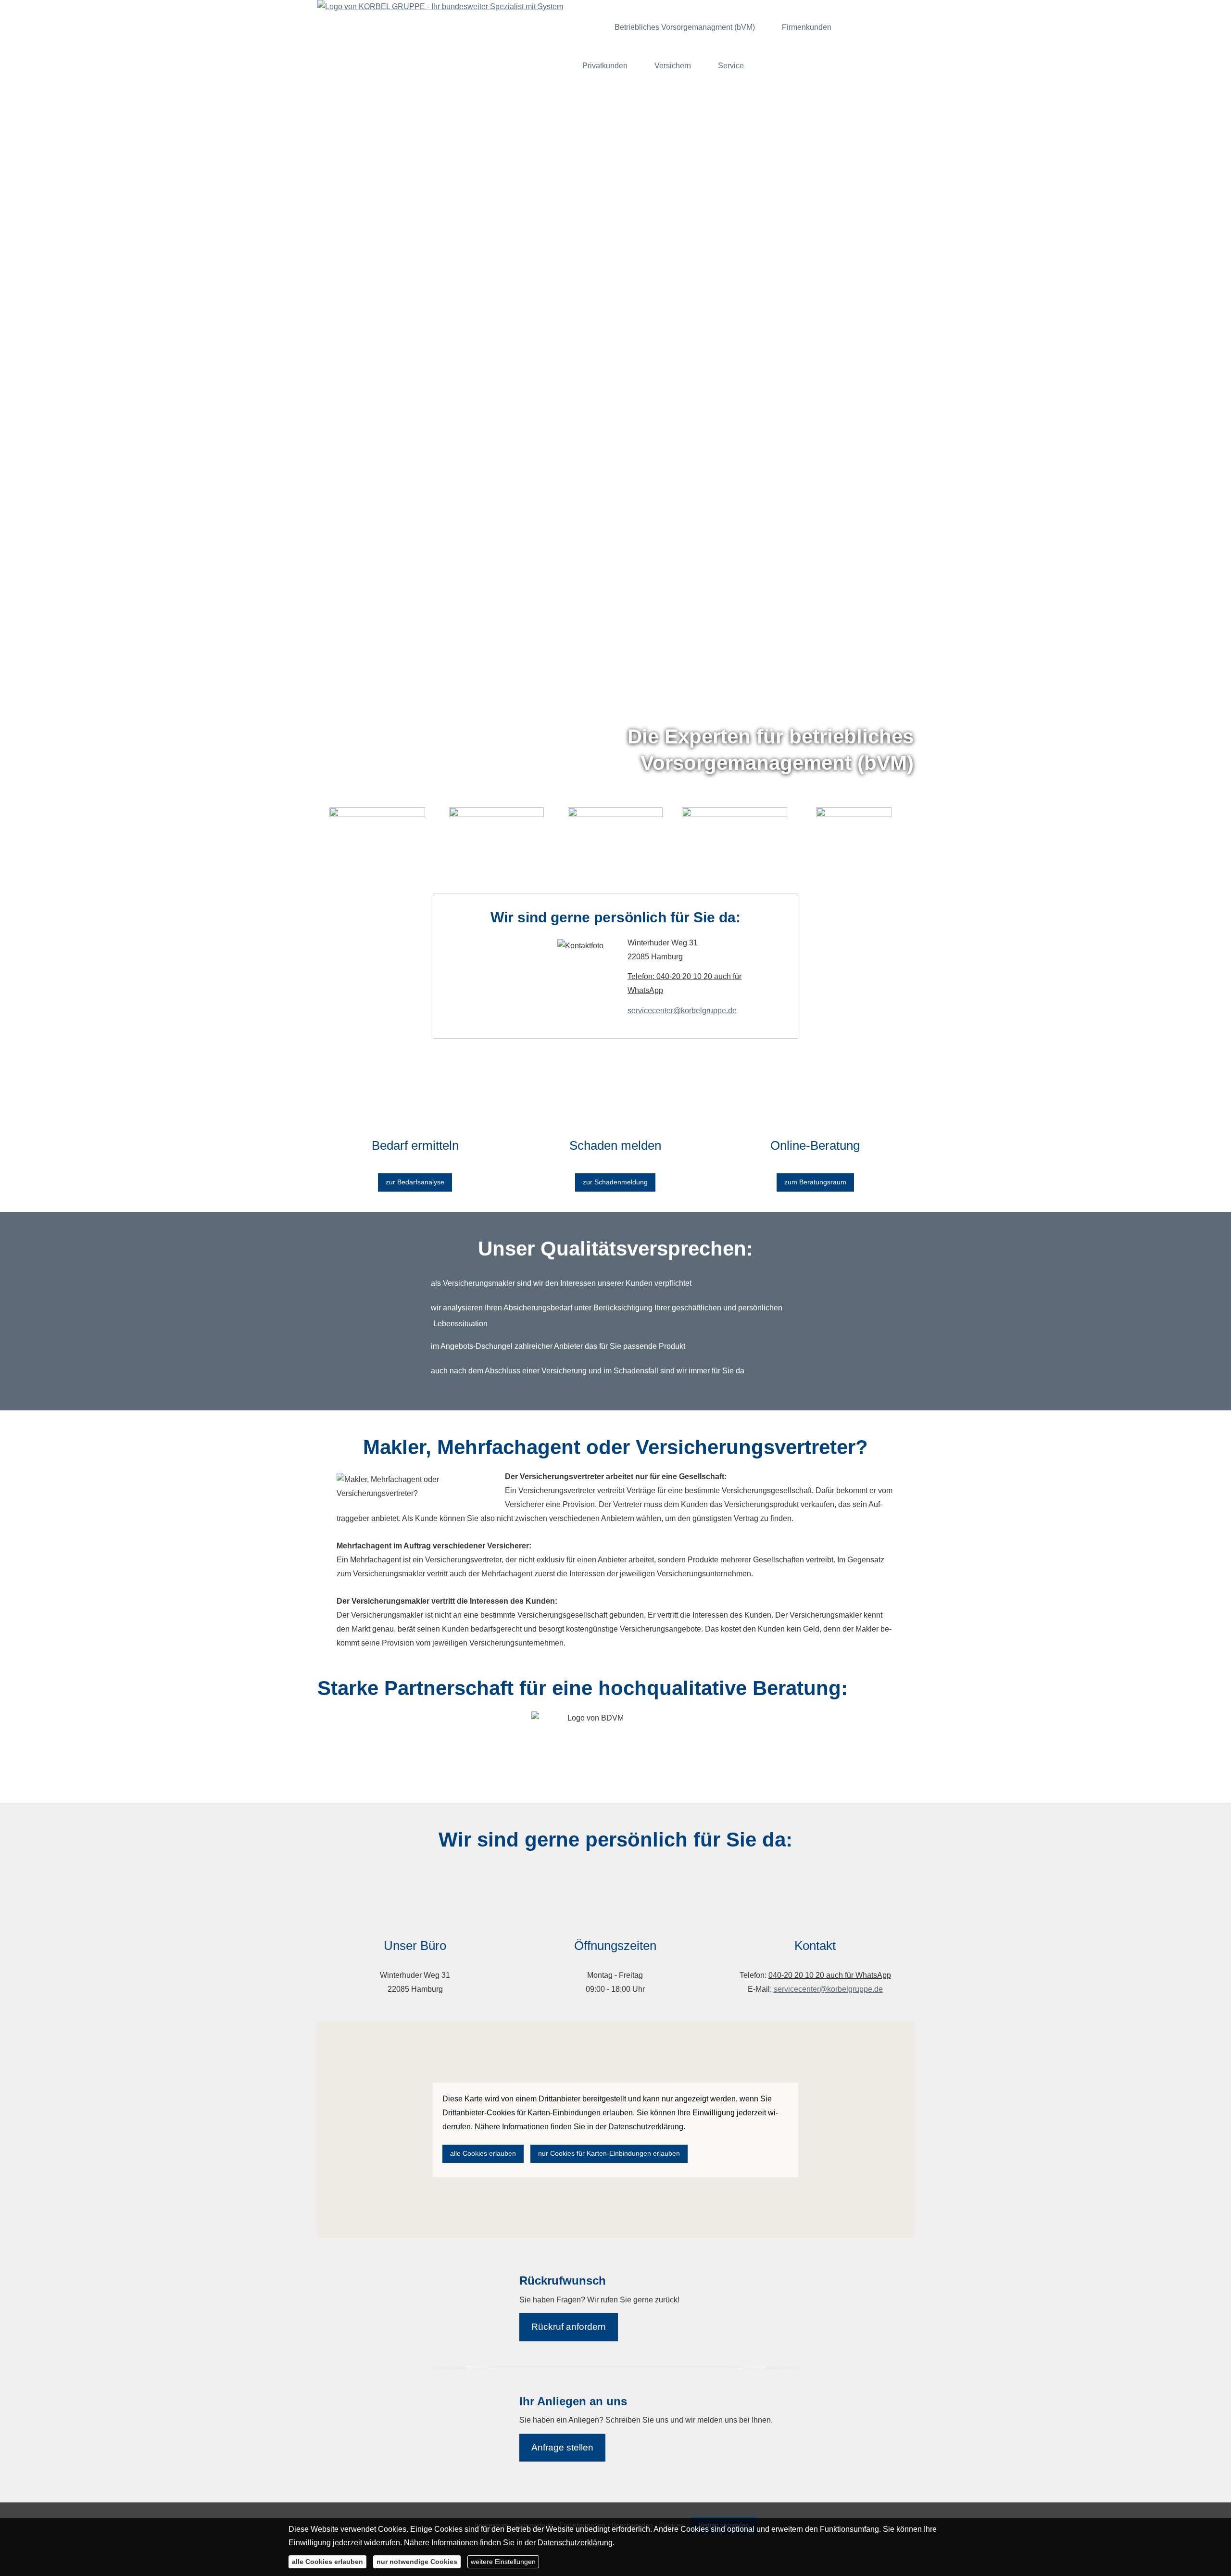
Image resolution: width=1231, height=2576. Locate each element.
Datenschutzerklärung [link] (646, 2127)
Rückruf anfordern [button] (569, 2327)
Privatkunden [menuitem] (605, 66)
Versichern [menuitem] (673, 66)
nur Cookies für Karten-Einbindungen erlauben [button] (609, 2153)
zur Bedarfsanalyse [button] (415, 1182)
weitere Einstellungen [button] (503, 2562)
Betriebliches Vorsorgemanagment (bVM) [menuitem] (685, 27)
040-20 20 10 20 (796, 1975)
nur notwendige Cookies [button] (417, 2562)
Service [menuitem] (731, 66)
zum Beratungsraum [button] (815, 1182)
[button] (615, 886)
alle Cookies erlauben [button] (483, 2153)
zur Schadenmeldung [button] (615, 1182)
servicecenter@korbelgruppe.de (682, 1011)
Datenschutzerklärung (575, 2543)
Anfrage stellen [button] (562, 2447)
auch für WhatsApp (858, 1975)
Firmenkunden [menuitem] (807, 27)
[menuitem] (589, 27)
